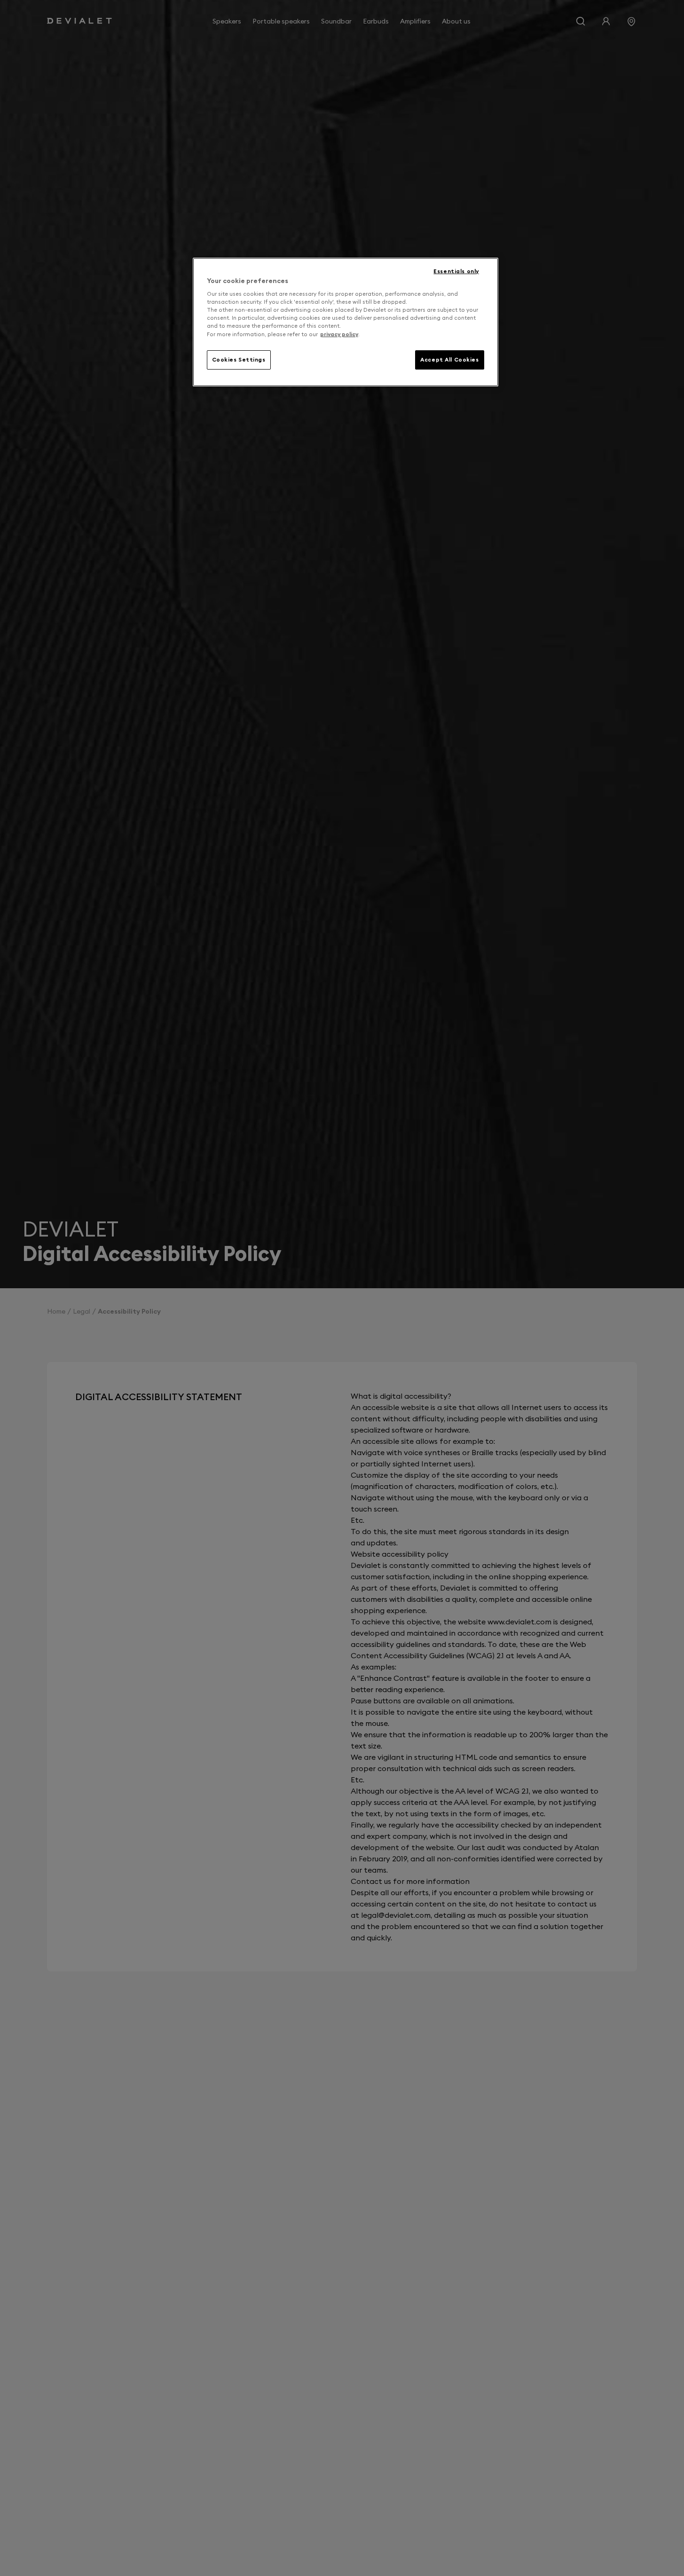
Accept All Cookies (449, 360)
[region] (346, 322)
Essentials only (456, 271)
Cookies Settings (239, 360)
